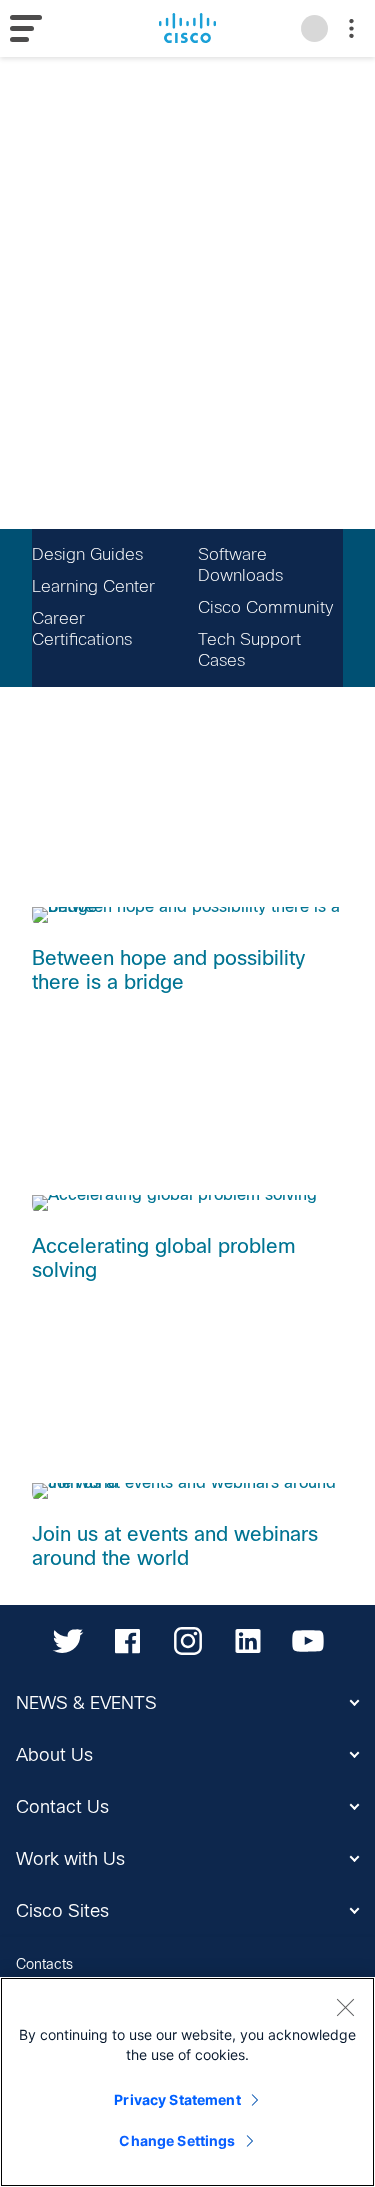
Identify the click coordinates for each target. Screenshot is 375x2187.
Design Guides (87, 554)
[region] (187, 2082)
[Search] (314, 28)
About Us (54, 1755)
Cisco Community (265, 607)
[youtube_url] (308, 1641)
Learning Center (93, 586)
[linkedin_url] (248, 1641)
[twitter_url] (68, 1641)
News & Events (86, 1703)
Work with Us (70, 1859)
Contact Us (62, 1807)
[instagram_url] (188, 1641)
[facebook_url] (128, 1641)
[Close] (345, 2007)
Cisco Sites (62, 1911)
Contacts (44, 1964)
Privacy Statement (177, 2099)
